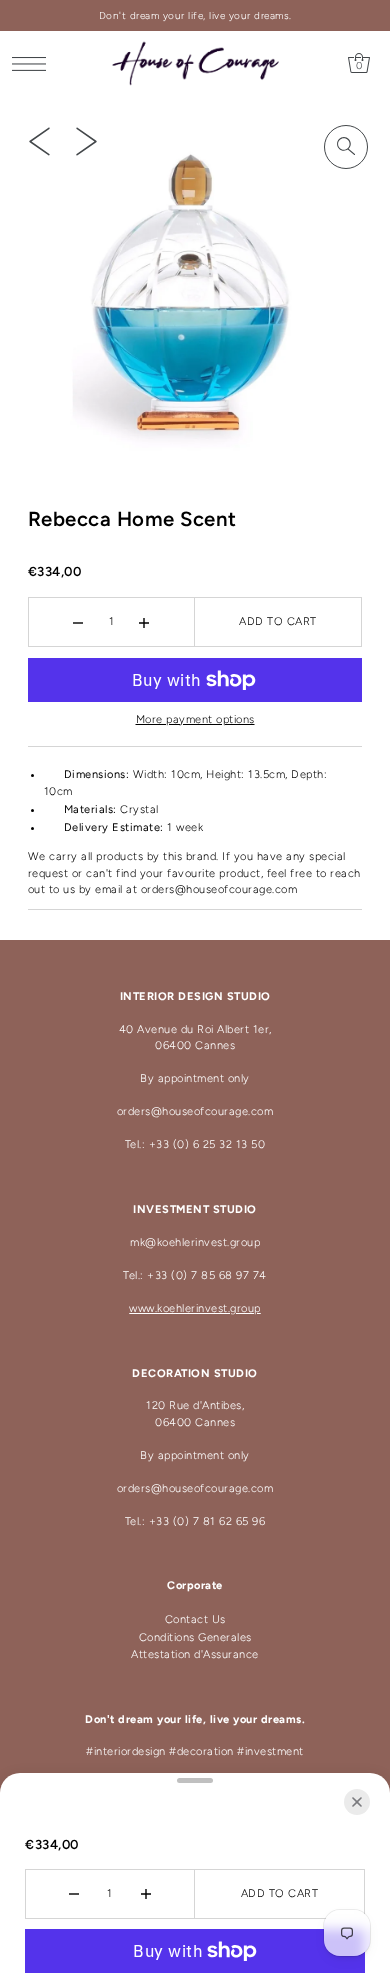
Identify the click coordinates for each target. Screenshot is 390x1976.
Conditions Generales (195, 1637)
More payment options (195, 719)
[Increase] (144, 622)
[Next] (86, 141)
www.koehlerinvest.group (195, 1308)
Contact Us (195, 1619)
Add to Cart (278, 621)
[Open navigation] (34, 64)
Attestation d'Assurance (195, 1654)
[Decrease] (78, 622)
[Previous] (39, 141)
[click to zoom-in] (346, 147)
